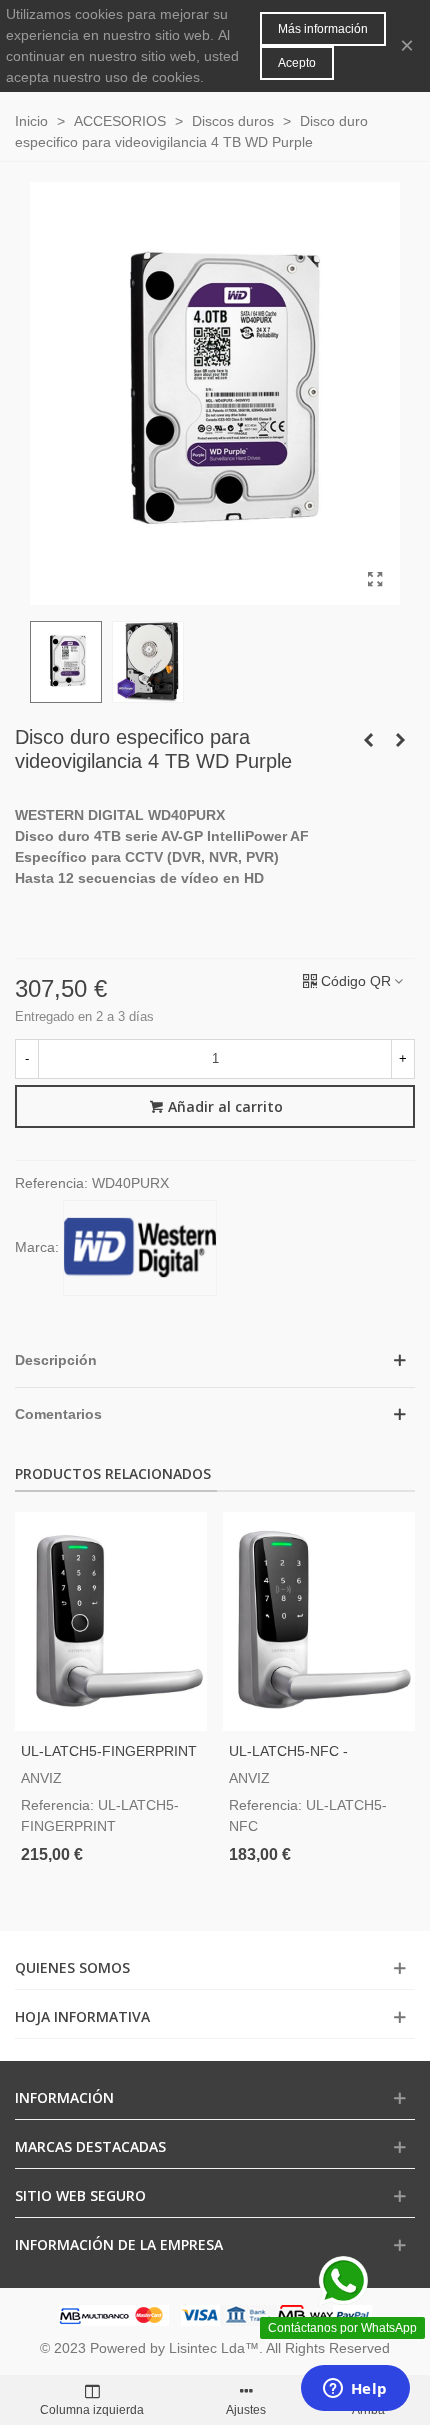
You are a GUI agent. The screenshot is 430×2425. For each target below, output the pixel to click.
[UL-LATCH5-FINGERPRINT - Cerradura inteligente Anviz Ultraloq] (111, 1621)
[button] (215, 1360)
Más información (323, 29)
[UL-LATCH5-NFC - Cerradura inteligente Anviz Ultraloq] (319, 1621)
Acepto (297, 63)
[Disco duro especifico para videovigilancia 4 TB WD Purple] (375, 580)
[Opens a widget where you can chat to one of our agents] (355, 2390)
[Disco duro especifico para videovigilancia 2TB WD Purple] (368, 740)
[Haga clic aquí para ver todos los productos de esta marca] (140, 1248)
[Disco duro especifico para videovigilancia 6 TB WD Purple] (400, 740)
